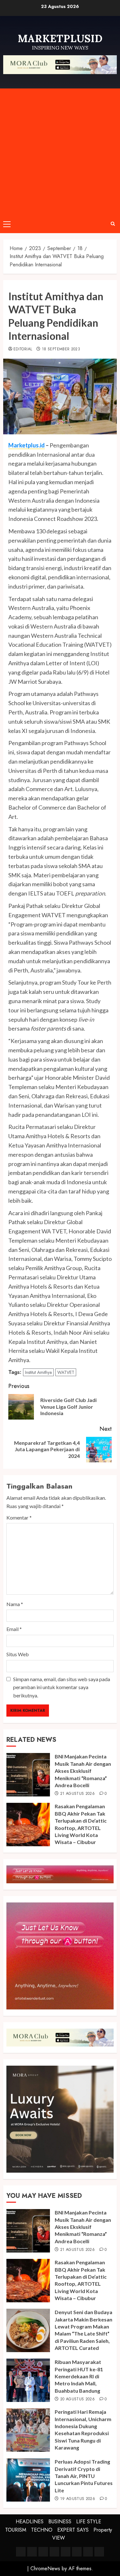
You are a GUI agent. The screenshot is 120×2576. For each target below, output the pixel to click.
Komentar (19, 1517)
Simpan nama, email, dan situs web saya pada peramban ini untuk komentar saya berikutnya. (62, 1687)
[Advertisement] (60, 152)
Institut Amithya (38, 1372)
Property (103, 2530)
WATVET (66, 1372)
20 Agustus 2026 (77, 2399)
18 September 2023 (61, 349)
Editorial (23, 349)
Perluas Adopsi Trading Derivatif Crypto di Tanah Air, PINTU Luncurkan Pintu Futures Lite (84, 2476)
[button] (7, 224)
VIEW (59, 2538)
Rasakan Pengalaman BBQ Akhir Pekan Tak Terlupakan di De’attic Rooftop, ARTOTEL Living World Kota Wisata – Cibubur (81, 2280)
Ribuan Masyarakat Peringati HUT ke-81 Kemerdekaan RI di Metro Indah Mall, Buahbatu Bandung (79, 2376)
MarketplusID (60, 38)
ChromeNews (45, 2568)
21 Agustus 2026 (77, 1794)
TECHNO (42, 2530)
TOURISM (16, 2530)
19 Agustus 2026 (78, 2499)
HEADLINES (30, 2522)
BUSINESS (60, 2522)
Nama (15, 1604)
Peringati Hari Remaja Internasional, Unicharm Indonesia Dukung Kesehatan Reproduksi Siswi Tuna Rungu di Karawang (83, 2430)
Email (14, 1629)
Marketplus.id (27, 445)
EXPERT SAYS (73, 2530)
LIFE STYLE (89, 2522)
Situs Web (18, 1654)
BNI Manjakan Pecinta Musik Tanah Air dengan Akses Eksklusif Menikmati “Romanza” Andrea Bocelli (83, 1771)
